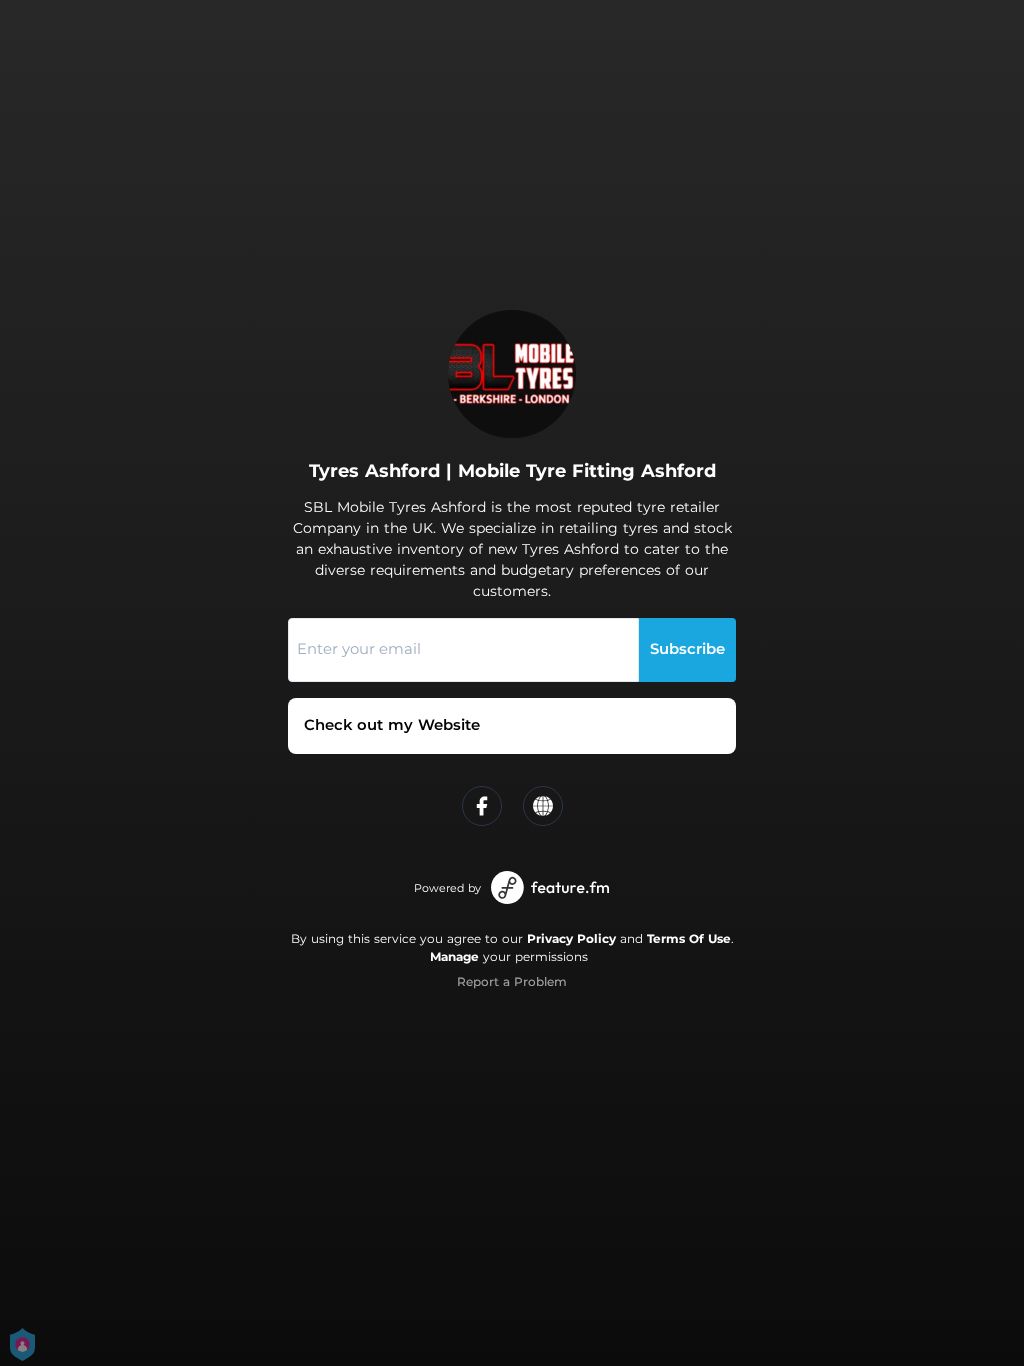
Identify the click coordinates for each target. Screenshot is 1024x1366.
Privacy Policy (571, 938)
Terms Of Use (689, 938)
